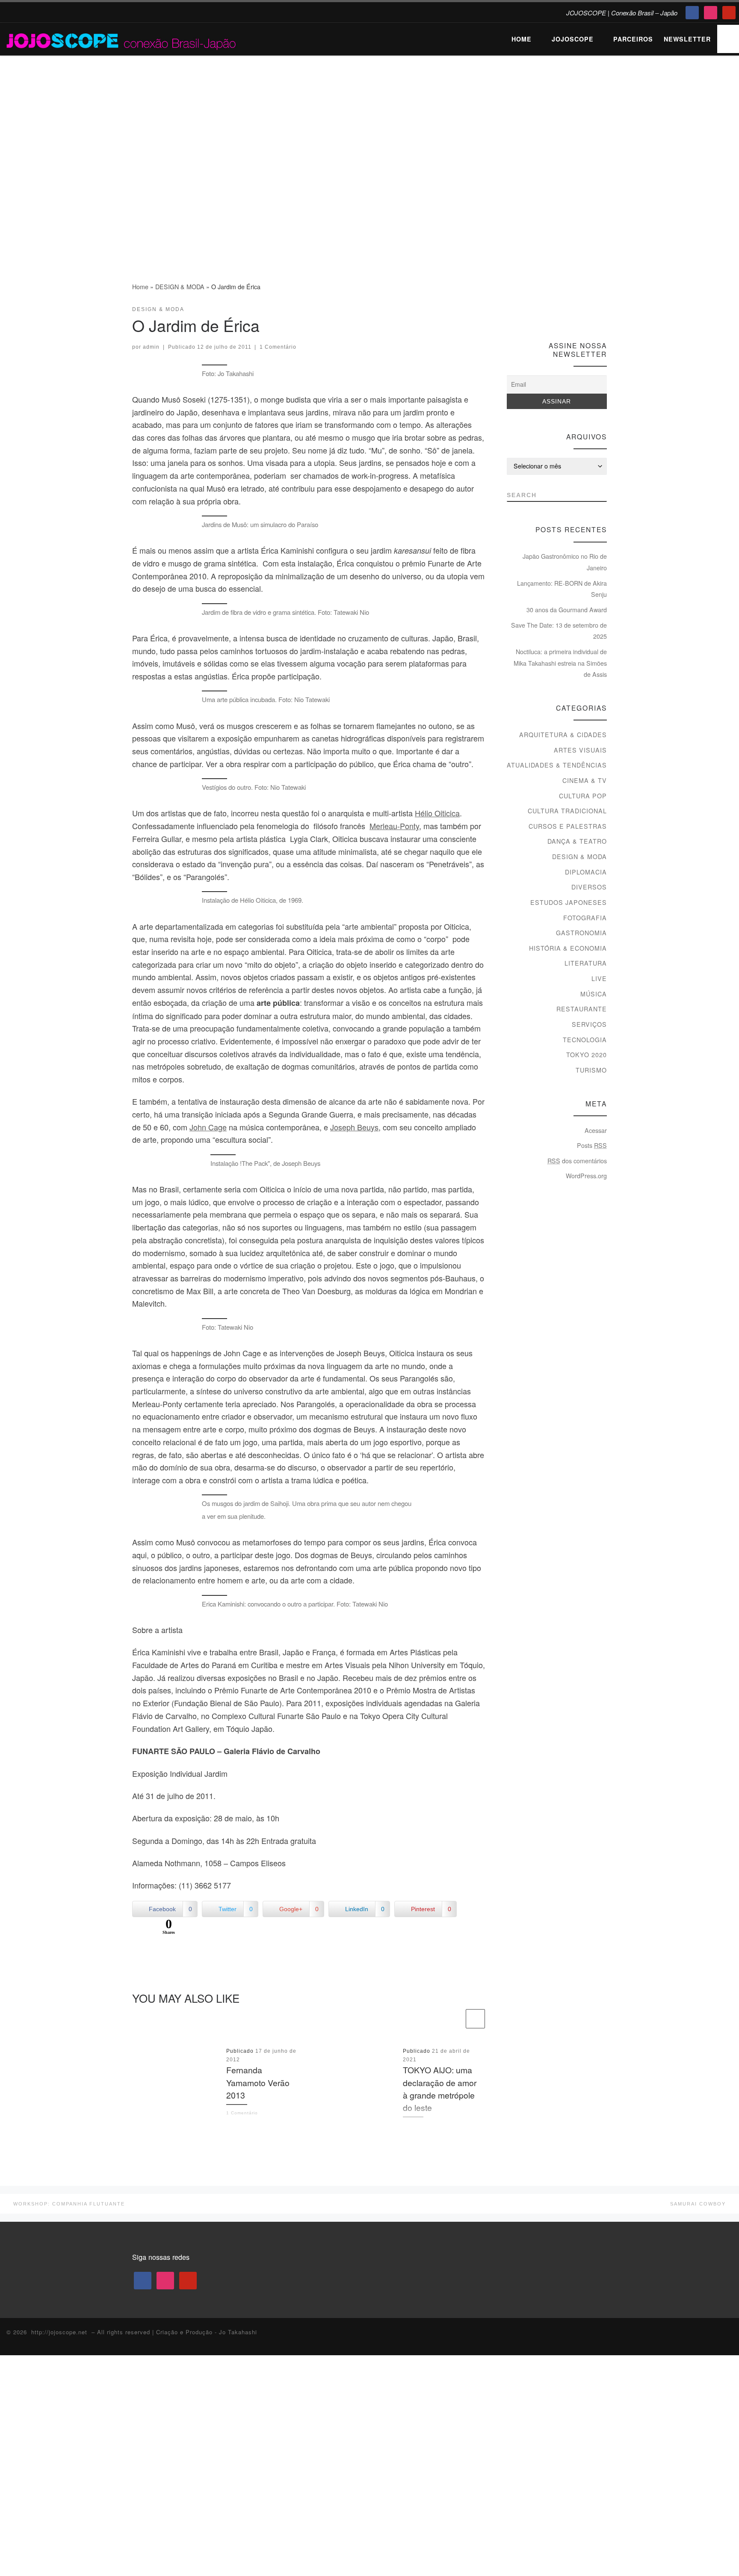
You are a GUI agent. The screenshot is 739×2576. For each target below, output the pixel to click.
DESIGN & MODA (180, 287)
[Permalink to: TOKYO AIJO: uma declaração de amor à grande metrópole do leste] (353, 2085)
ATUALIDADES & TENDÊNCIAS (557, 765)
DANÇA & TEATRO (577, 841)
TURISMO (591, 1070)
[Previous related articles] (454, 2019)
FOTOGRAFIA (585, 918)
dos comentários (577, 1161)
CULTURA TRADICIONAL (567, 811)
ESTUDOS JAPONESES (569, 902)
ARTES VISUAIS (580, 750)
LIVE (599, 978)
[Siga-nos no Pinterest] (603, 312)
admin (151, 347)
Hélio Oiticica (437, 813)
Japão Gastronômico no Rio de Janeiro (565, 562)
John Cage (208, 1127)
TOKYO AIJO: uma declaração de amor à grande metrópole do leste (440, 2088)
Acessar (596, 1130)
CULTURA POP (583, 796)
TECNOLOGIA (585, 1040)
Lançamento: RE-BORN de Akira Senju (562, 589)
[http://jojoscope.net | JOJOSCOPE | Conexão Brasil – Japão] (122, 38)
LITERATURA (586, 963)
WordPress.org (586, 1176)
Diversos (589, 887)
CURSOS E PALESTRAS (568, 826)
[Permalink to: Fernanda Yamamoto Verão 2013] (176, 2085)
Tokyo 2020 (587, 1055)
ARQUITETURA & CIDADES (563, 735)
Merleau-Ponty (394, 826)
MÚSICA (594, 994)
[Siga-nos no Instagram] (587, 312)
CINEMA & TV (585, 780)
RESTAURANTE (582, 1009)
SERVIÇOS (589, 1024)
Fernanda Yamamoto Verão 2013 (258, 2082)
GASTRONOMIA (581, 933)
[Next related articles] (475, 2019)
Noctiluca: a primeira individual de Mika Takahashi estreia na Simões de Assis (560, 663)
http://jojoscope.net (59, 2332)
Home (140, 287)
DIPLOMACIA (586, 872)
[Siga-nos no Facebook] (571, 312)
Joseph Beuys (354, 1127)
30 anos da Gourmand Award (567, 610)
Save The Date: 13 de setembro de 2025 (559, 631)
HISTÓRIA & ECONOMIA (568, 948)
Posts (592, 1145)
